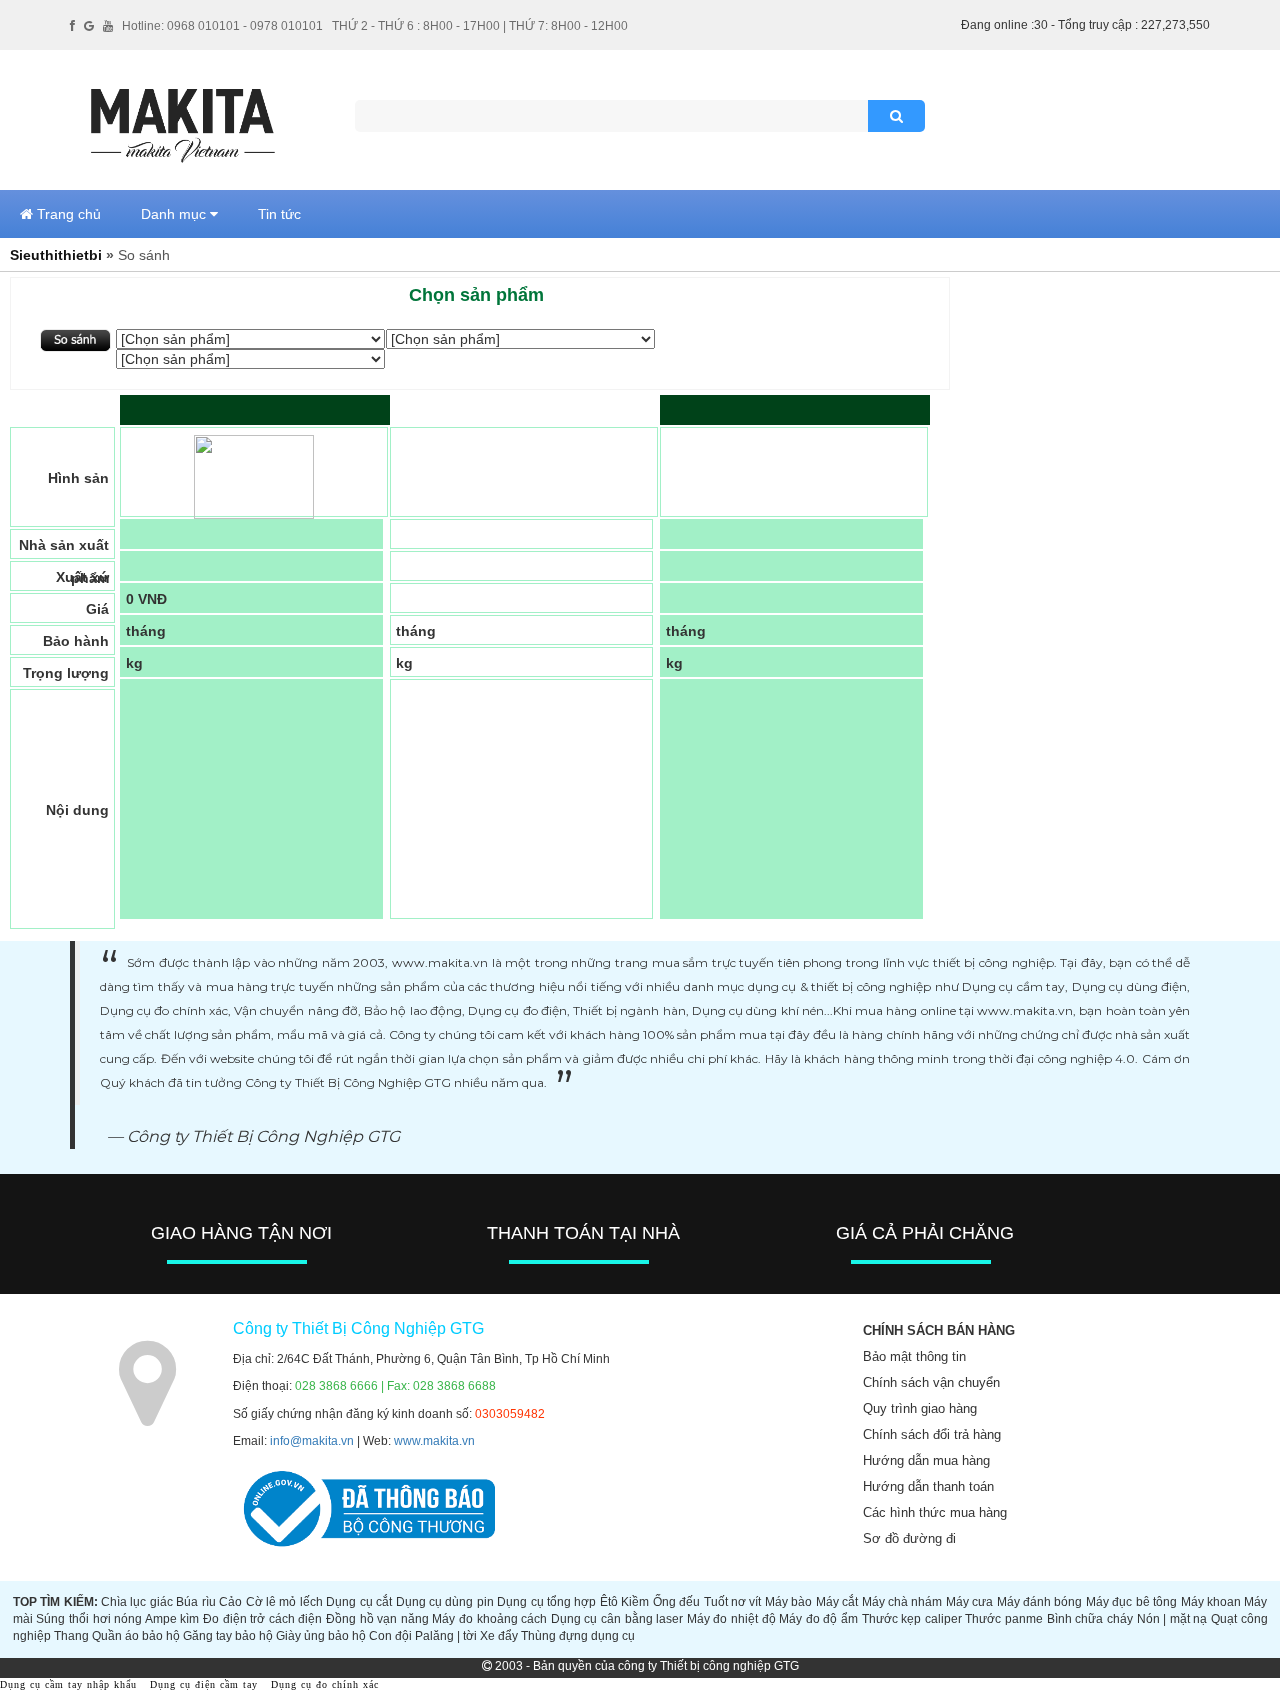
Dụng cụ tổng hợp (546, 1602)
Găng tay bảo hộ (228, 1636)
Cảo (230, 1602)
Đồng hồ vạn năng (377, 1619)
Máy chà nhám (902, 1602)
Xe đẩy (499, 1636)
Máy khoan (1211, 1602)
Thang (71, 1636)
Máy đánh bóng (1040, 1602)
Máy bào (788, 1602)
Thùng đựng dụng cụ (578, 1636)
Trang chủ (67, 214)
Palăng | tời (446, 1636)
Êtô (609, 1602)
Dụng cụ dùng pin (445, 1602)
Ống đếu (676, 1602)
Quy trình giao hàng (920, 1408)
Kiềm (635, 1602)
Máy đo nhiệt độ (731, 1619)
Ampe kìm (172, 1619)
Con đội (390, 1636)
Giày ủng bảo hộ (321, 1636)
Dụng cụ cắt (359, 1602)
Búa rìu (195, 1602)
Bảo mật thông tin (914, 1356)
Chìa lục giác (137, 1602)
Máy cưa (969, 1602)
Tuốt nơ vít (733, 1602)
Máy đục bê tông (1131, 1602)
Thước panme (1004, 1619)
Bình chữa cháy (1090, 1619)
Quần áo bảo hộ (136, 1636)
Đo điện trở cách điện (262, 1619)
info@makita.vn (312, 1441)
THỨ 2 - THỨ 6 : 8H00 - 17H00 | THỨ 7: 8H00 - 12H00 (480, 26)
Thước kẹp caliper (912, 1619)
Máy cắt (837, 1602)
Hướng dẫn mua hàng (926, 1460)
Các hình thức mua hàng (935, 1512)
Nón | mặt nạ (1172, 1619)
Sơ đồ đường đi (909, 1538)
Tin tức (279, 214)
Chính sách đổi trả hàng (932, 1434)
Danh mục (175, 214)
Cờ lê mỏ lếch (284, 1602)
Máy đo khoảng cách (489, 1619)
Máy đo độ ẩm (818, 1619)
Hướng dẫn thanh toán (928, 1486)
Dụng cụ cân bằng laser (617, 1619)
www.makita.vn (434, 1441)
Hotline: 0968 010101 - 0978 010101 (222, 26)
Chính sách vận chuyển (931, 1382)
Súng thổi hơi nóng (89, 1619)
